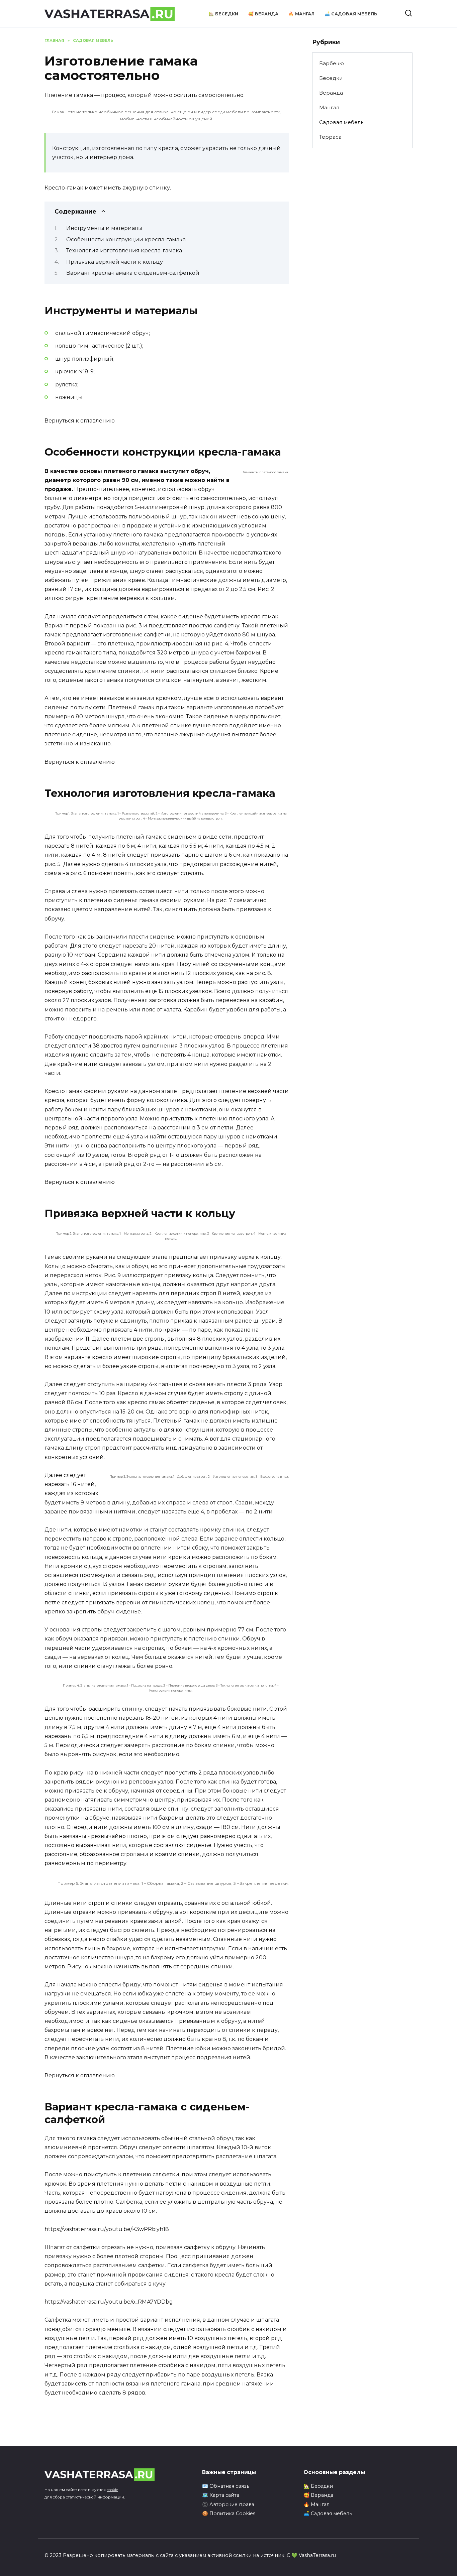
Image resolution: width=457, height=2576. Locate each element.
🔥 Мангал (301, 14)
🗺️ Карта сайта (221, 2495)
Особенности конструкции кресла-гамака (126, 239)
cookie (112, 2490)
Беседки (331, 78)
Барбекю (332, 63)
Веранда (331, 93)
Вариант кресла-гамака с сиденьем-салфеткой (133, 273)
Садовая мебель (341, 122)
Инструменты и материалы (104, 228)
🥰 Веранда (263, 14)
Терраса (330, 137)
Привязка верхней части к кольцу (115, 262)
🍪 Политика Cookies (229, 2513)
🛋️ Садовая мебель (351, 14)
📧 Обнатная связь (226, 2486)
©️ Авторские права (228, 2504)
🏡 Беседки (223, 14)
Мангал (329, 107)
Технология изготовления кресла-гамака (124, 251)
